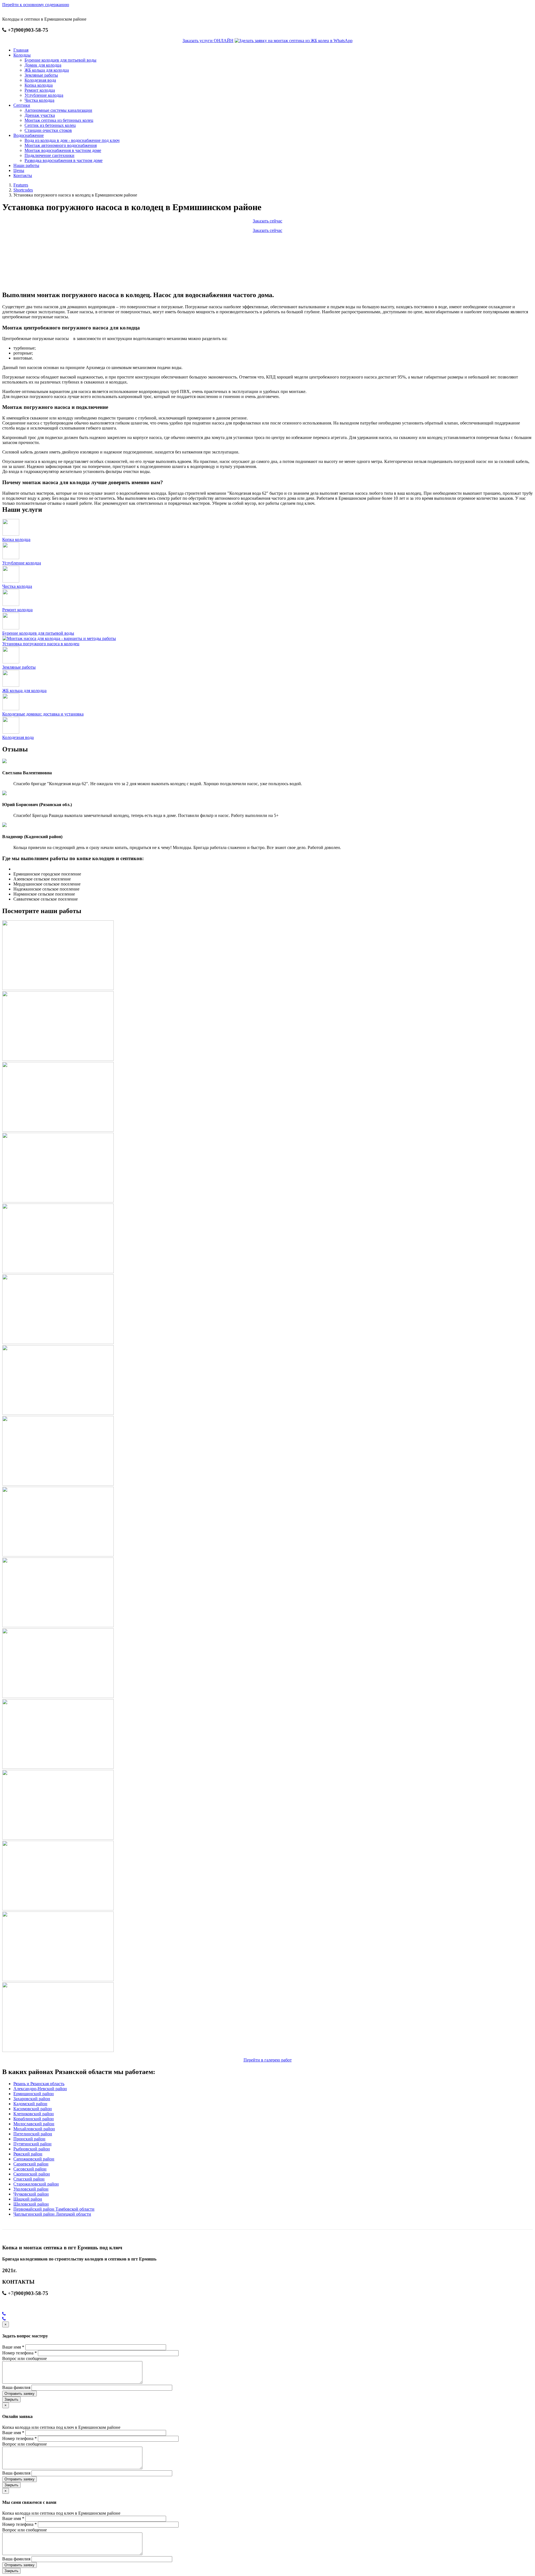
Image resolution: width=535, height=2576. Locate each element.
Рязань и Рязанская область (39, 2084)
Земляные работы (41, 75)
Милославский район (34, 2124)
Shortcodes (23, 190)
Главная (21, 50)
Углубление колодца (44, 95)
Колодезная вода (40, 80)
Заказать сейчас (267, 221)
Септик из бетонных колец (50, 125)
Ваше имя (13, 2347)
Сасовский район (30, 2169)
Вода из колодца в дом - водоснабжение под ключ (72, 140)
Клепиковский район (34, 2114)
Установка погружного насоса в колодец (41, 644)
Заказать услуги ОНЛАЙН (208, 41)
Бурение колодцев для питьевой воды (60, 60)
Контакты (23, 175)
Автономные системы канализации (58, 110)
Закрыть (11, 2399)
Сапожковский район (34, 2159)
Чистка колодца (39, 100)
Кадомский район (30, 2104)
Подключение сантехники (49, 155)
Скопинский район (32, 2174)
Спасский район (29, 2179)
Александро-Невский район (40, 2089)
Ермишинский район (34, 2094)
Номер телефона (20, 2353)
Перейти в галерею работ (268, 2060)
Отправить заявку (20, 2394)
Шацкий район (28, 2199)
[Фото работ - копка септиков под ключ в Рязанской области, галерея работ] (58, 989)
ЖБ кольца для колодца (47, 70)
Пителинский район (33, 2134)
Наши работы (26, 165)
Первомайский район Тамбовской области (54, 2209)
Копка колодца (39, 85)
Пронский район (29, 2139)
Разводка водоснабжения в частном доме (64, 160)
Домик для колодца (43, 65)
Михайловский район (34, 2129)
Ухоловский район (31, 2189)
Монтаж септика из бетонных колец (59, 120)
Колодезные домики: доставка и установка (43, 714)
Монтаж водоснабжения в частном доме (63, 150)
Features (21, 185)
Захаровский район (32, 2099)
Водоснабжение (29, 135)
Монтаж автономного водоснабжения (61, 145)
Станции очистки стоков (48, 130)
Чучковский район (31, 2194)
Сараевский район (31, 2164)
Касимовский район (33, 2109)
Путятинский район (32, 2144)
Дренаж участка (40, 115)
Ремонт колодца (40, 90)
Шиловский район (31, 2204)
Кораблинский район (34, 2119)
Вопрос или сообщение (25, 2358)
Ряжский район (28, 2154)
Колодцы (22, 55)
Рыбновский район (32, 2149)
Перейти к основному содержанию (36, 5)
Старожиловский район (36, 2184)
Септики (22, 105)
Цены (19, 170)
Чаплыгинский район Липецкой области (52, 2214)
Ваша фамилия (16, 2387)
